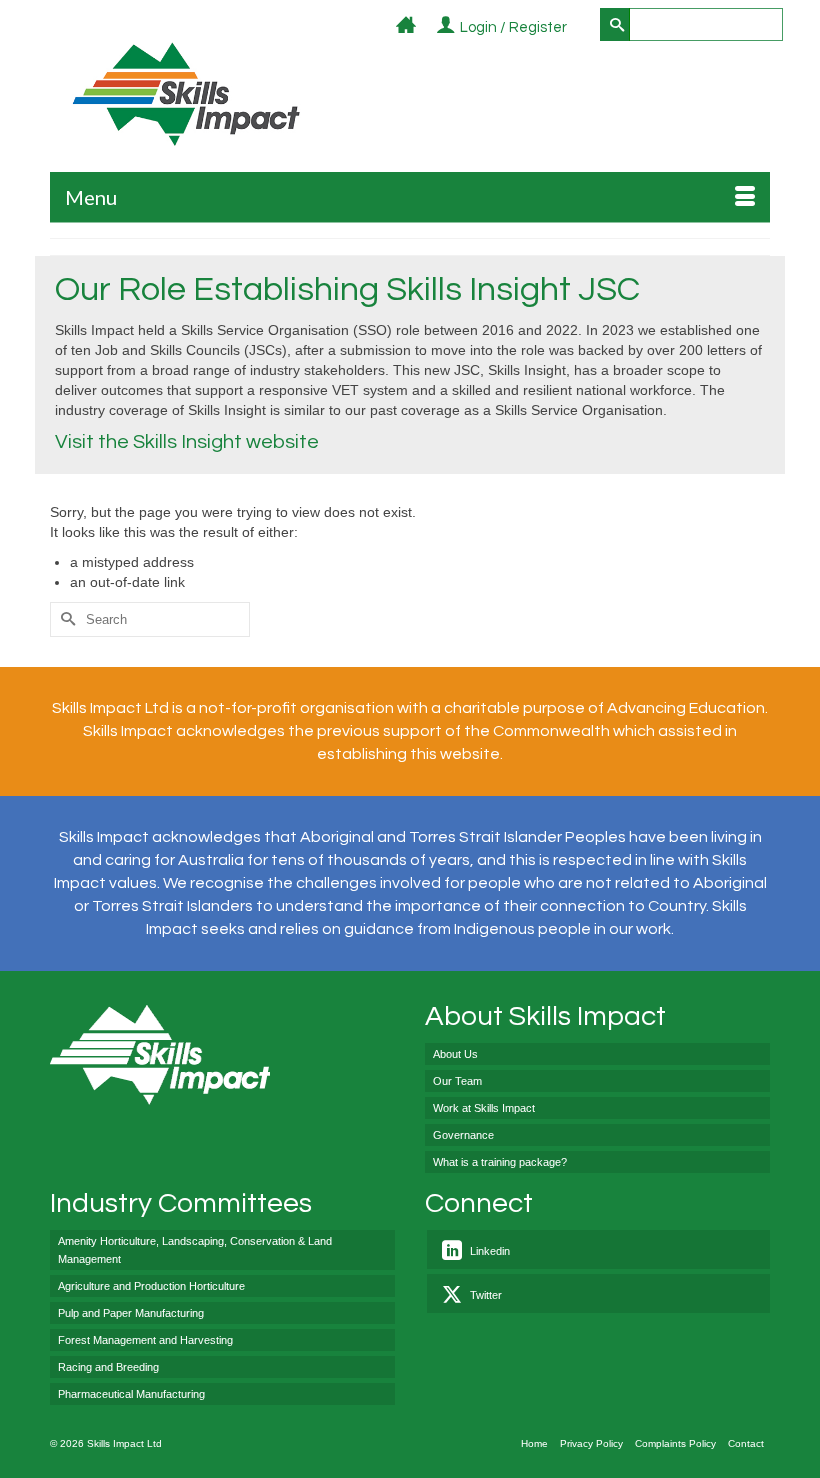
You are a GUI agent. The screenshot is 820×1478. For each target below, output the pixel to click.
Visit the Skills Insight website (187, 442)
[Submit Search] (615, 24)
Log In (578, 28)
